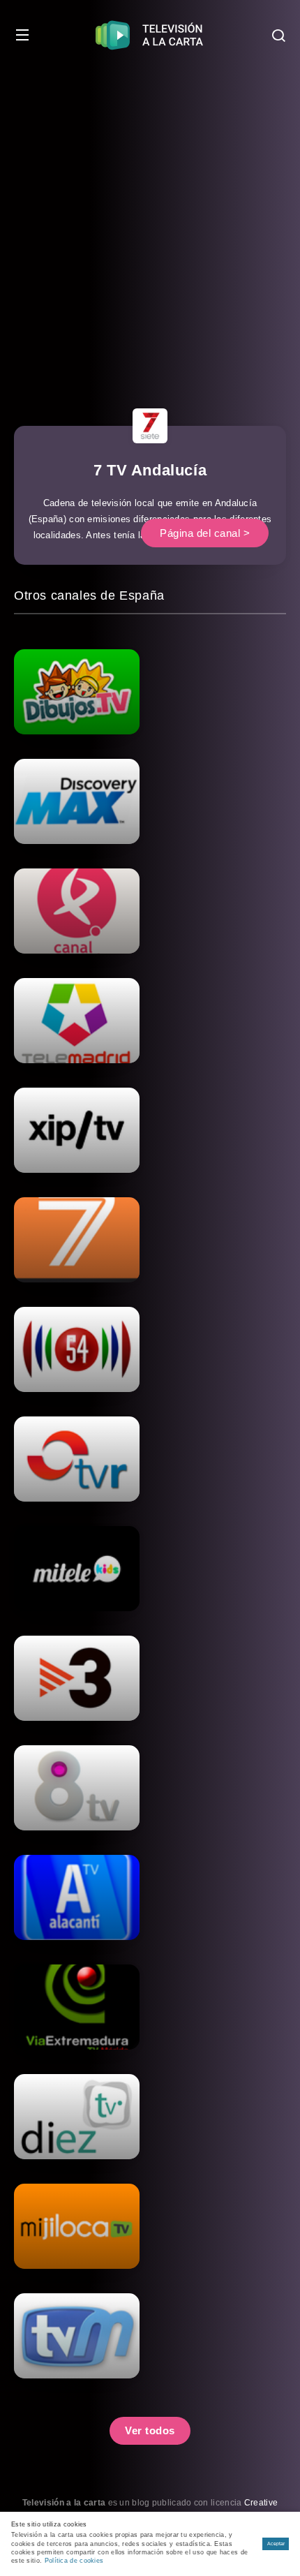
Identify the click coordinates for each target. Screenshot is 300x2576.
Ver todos (150, 2430)
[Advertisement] (150, 227)
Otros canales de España (89, 595)
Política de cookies (74, 2561)
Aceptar (276, 2544)
